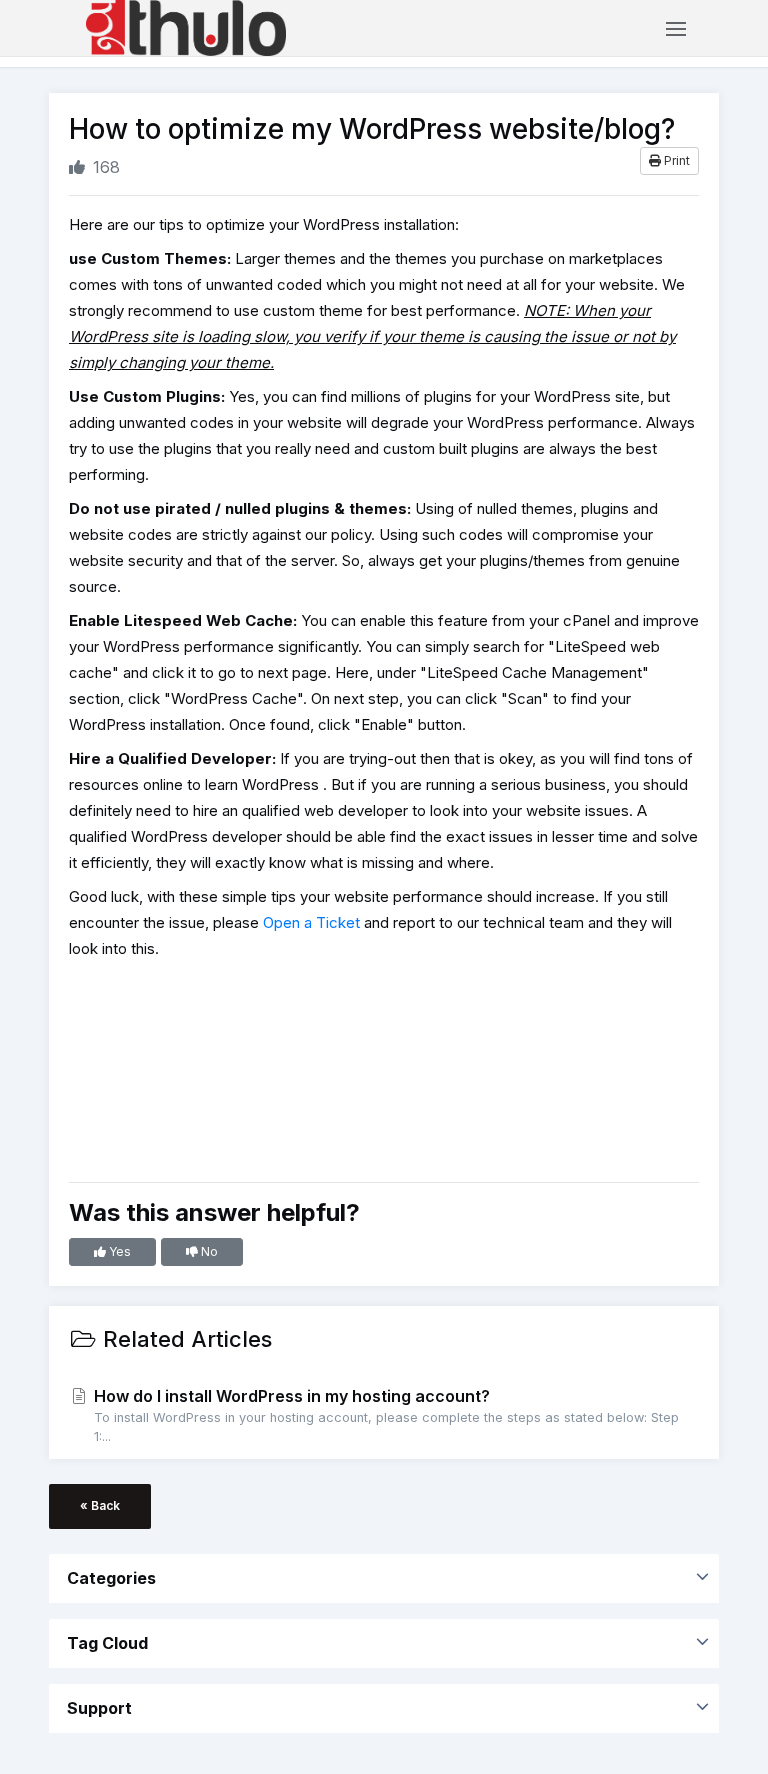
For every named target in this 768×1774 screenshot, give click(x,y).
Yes (118, 1251)
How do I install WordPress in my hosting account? (384, 1415)
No (208, 1251)
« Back (100, 1505)
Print (675, 160)
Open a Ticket (311, 922)
